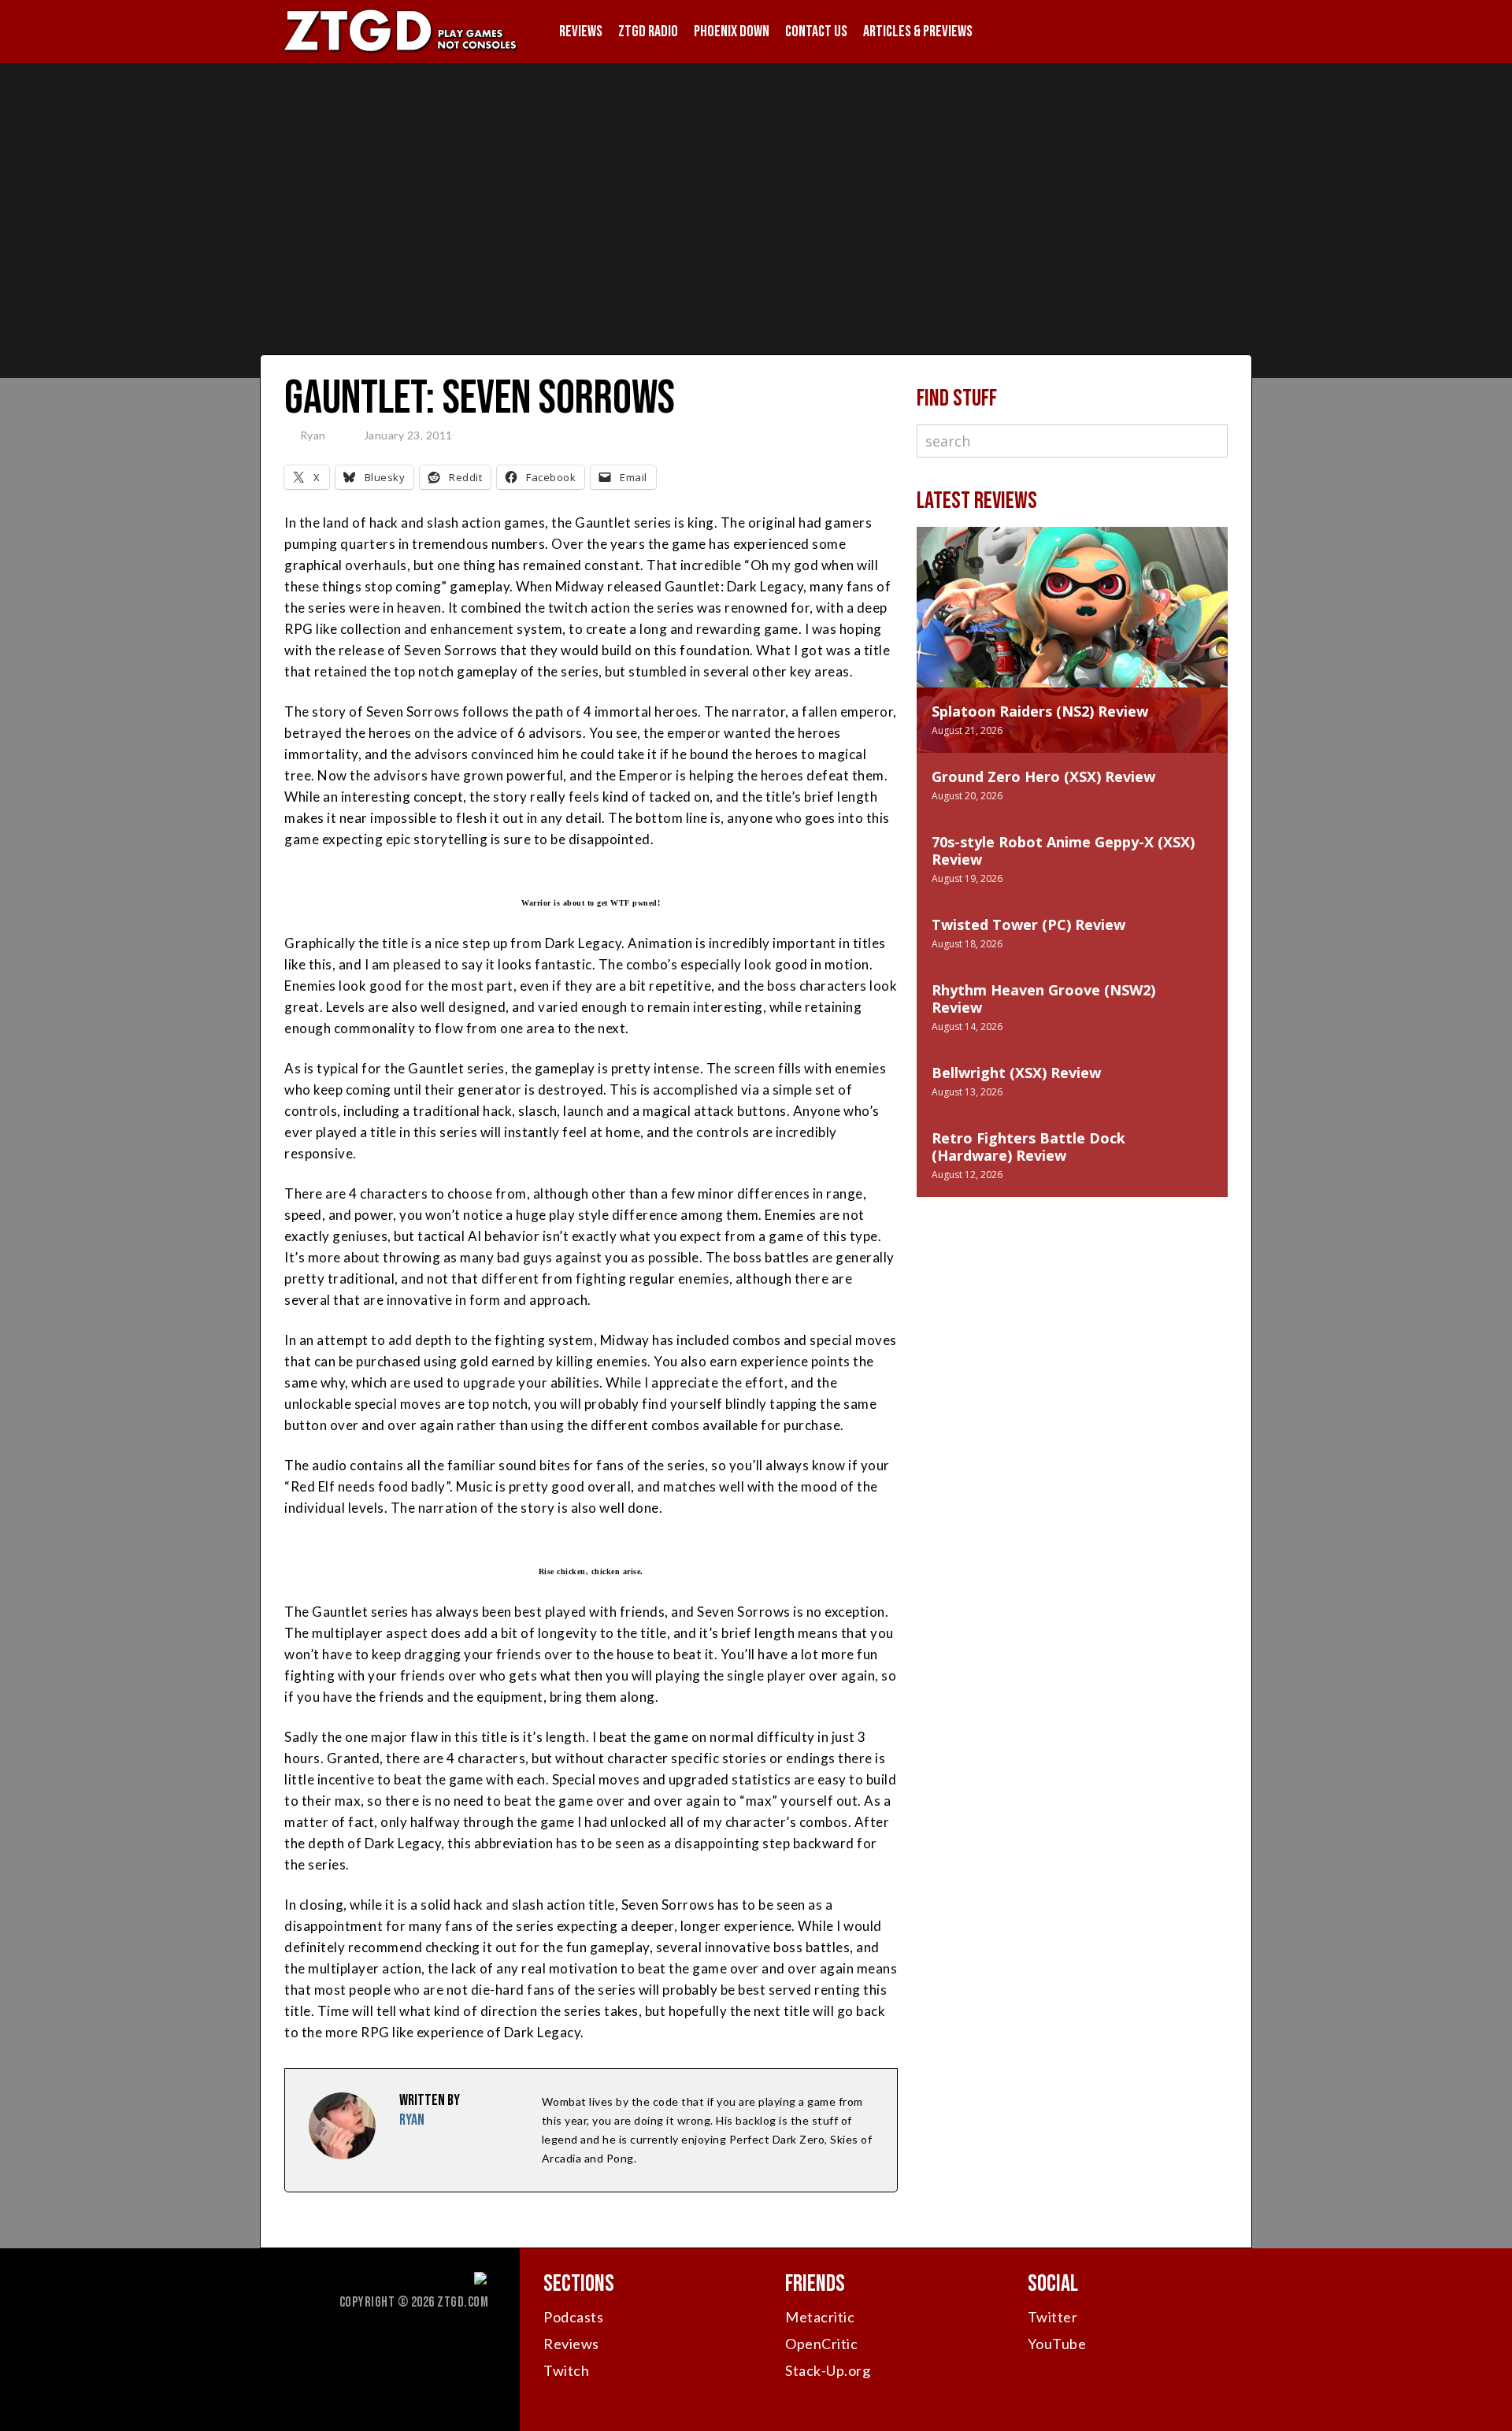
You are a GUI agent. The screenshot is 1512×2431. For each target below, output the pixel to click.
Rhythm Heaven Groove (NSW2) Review (1043, 999)
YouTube (1057, 2344)
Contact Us (816, 31)
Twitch (566, 2370)
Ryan (313, 435)
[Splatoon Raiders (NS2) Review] (1072, 623)
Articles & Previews (918, 31)
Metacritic (820, 2317)
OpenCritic (821, 2344)
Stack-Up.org (828, 2370)
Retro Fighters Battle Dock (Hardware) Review (1028, 1147)
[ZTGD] (402, 52)
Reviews (581, 31)
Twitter (1053, 2317)
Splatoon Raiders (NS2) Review (1040, 711)
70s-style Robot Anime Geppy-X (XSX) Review (1063, 850)
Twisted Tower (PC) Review (1028, 925)
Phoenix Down (732, 31)
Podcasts (573, 2317)
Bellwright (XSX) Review (1016, 1073)
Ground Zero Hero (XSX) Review (1043, 776)
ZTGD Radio (648, 31)
